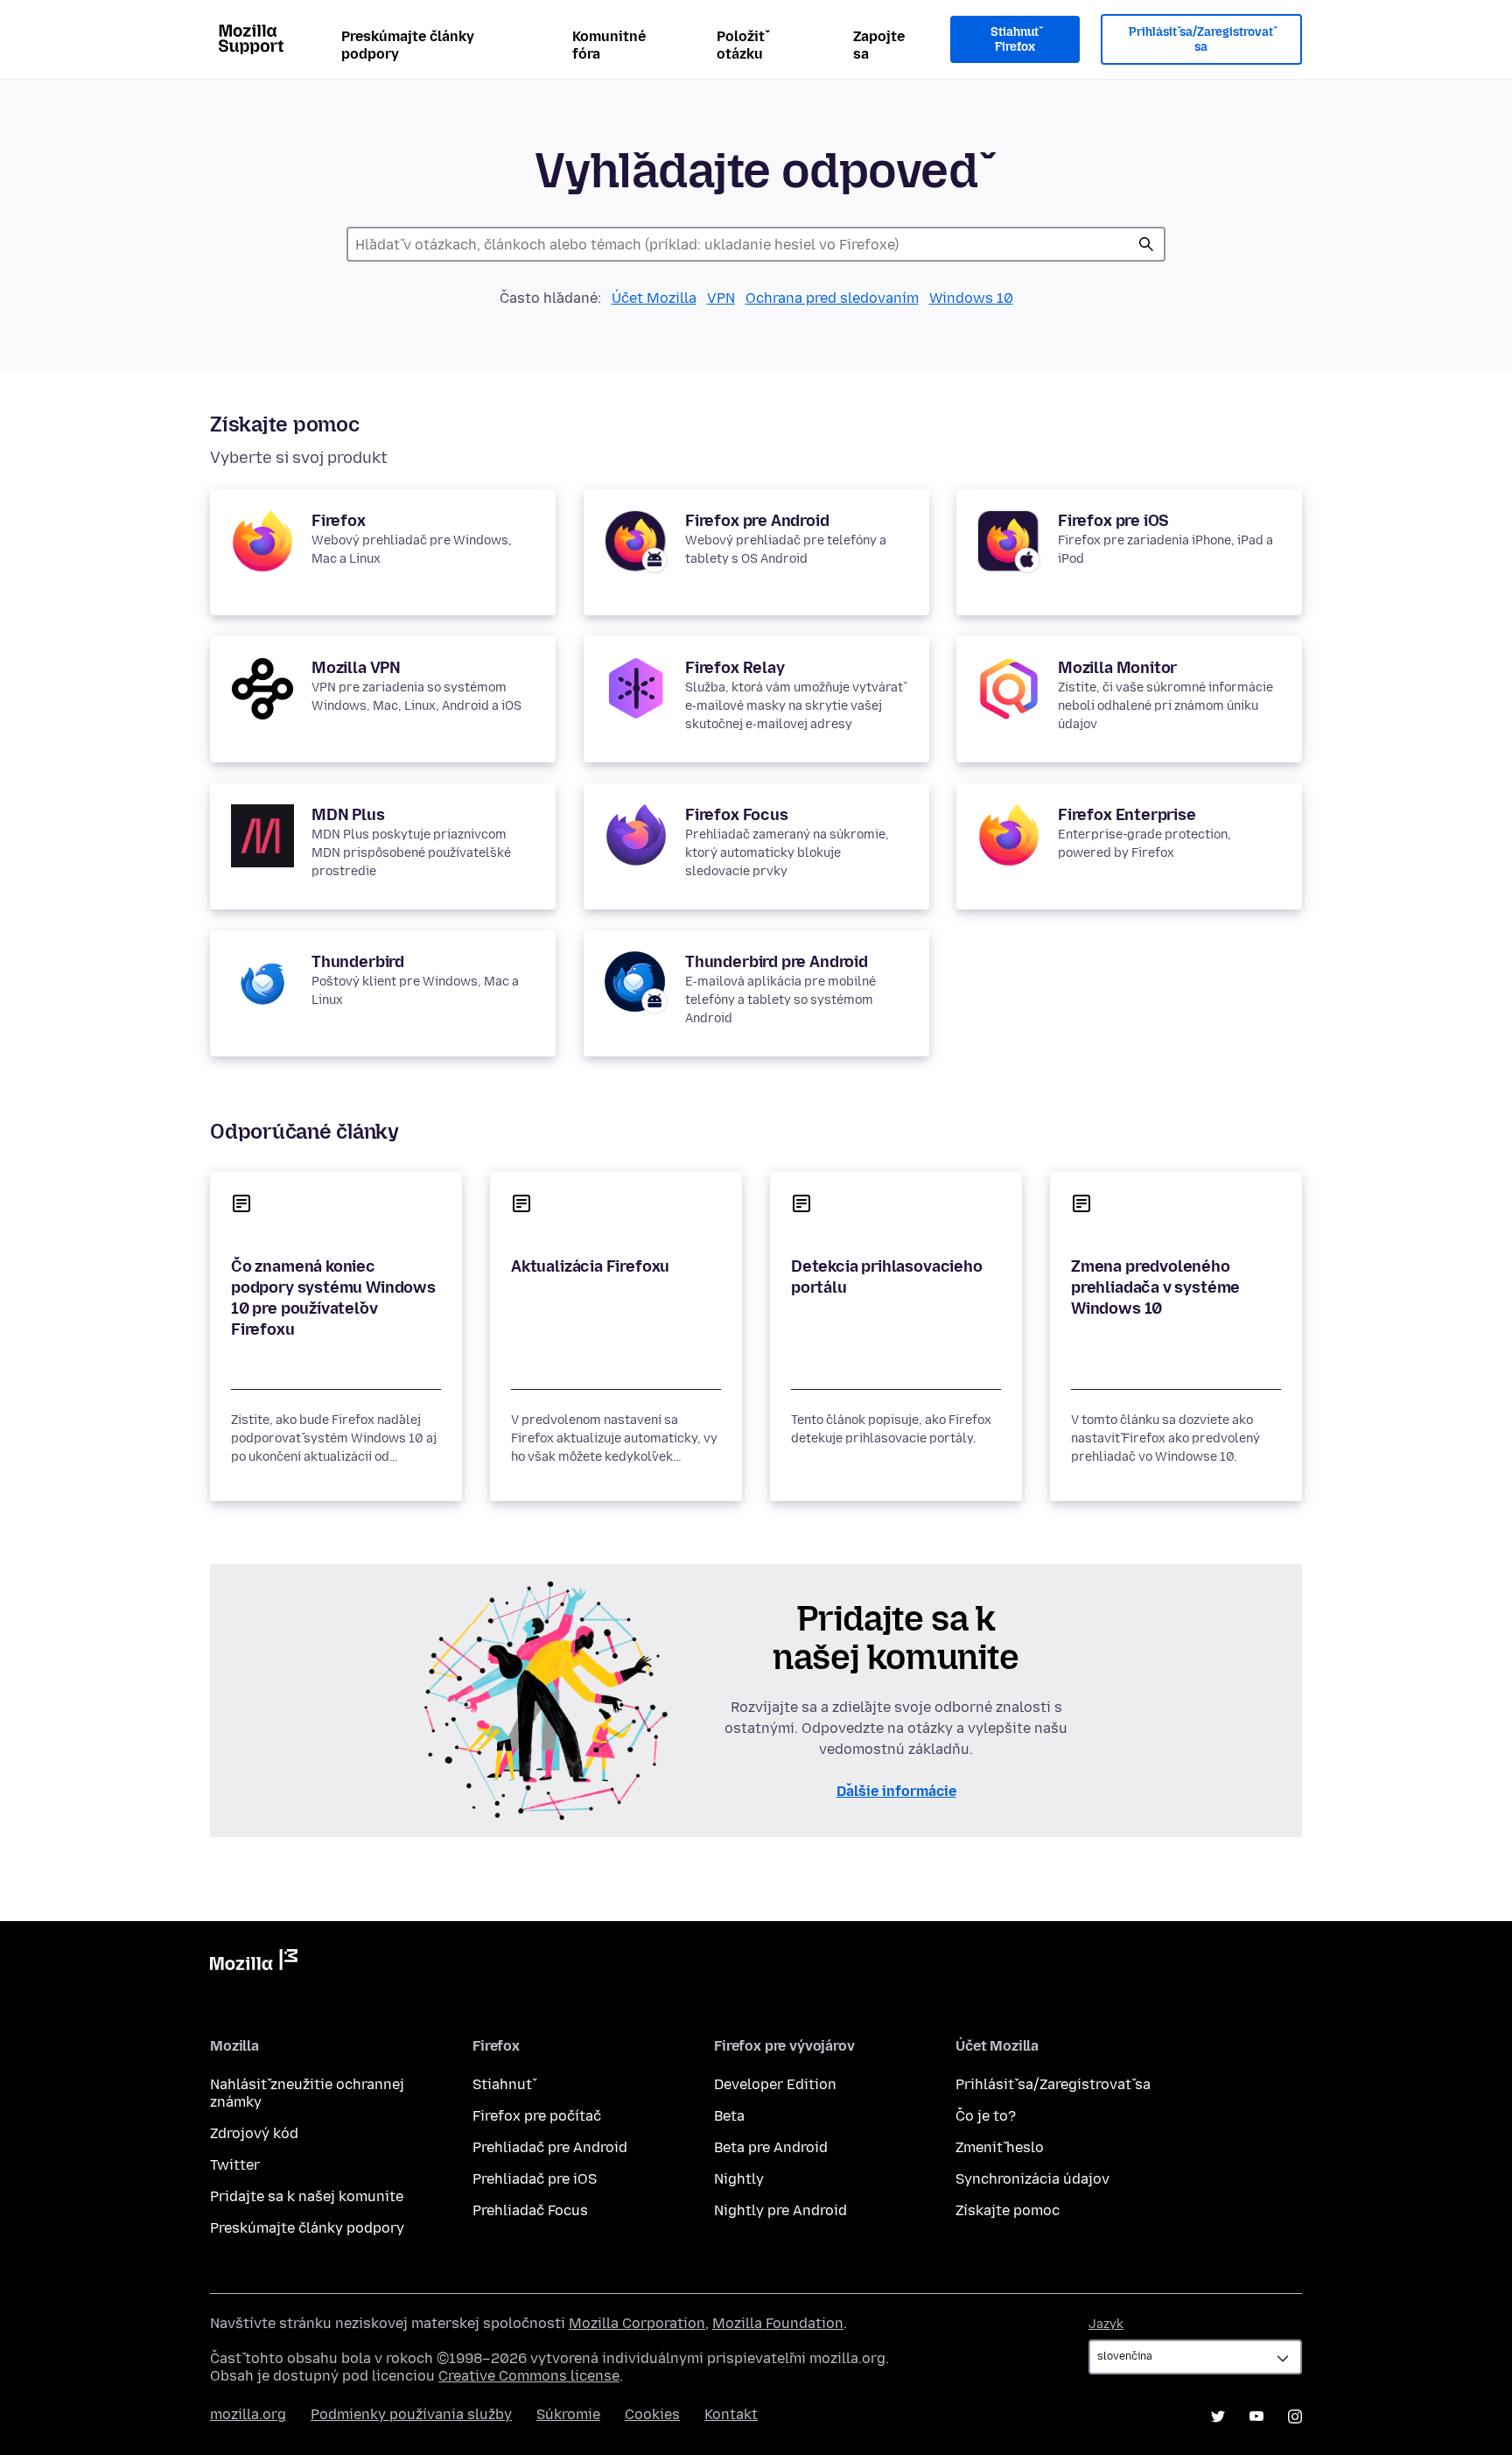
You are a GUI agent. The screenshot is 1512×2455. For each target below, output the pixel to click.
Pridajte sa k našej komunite (307, 2196)
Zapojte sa (879, 45)
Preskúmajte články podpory (408, 45)
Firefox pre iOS (1113, 521)
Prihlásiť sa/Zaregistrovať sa (1201, 40)
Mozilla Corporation (637, 2323)
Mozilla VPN (356, 668)
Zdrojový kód (254, 2133)
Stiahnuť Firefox (1015, 40)
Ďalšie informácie (896, 1791)
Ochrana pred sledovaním (832, 298)
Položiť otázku (741, 45)
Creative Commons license (529, 2376)
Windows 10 (971, 298)
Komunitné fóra (609, 45)
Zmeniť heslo (1000, 2147)
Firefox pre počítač (537, 2116)
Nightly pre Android (780, 2210)
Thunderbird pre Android (777, 962)
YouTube (1256, 2416)
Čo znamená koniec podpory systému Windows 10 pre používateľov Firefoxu (333, 1298)
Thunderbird (358, 962)
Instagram (1295, 2416)
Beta (729, 2116)
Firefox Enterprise (1127, 815)
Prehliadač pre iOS (535, 2179)
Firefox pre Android (757, 521)
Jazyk (1106, 2324)
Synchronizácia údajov (1032, 2179)
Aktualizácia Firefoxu (590, 1266)
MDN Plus (348, 815)
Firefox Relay (735, 668)
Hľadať (1146, 244)
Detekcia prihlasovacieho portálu (887, 1277)
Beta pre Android (771, 2147)
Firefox (339, 521)
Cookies (652, 2414)
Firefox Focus (737, 815)
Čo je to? (986, 2116)
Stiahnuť (502, 2084)
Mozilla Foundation (778, 2323)
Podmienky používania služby (411, 2414)
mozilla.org (248, 2414)
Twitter (235, 2165)
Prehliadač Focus (530, 2210)
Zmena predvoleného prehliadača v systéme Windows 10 (1155, 1287)
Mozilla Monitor (1117, 668)
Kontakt (731, 2414)
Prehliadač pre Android (550, 2147)
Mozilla (254, 1963)
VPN (721, 298)
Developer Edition (775, 2084)
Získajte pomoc (1008, 2210)
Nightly (739, 2179)
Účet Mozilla (654, 298)
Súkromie (568, 2414)
